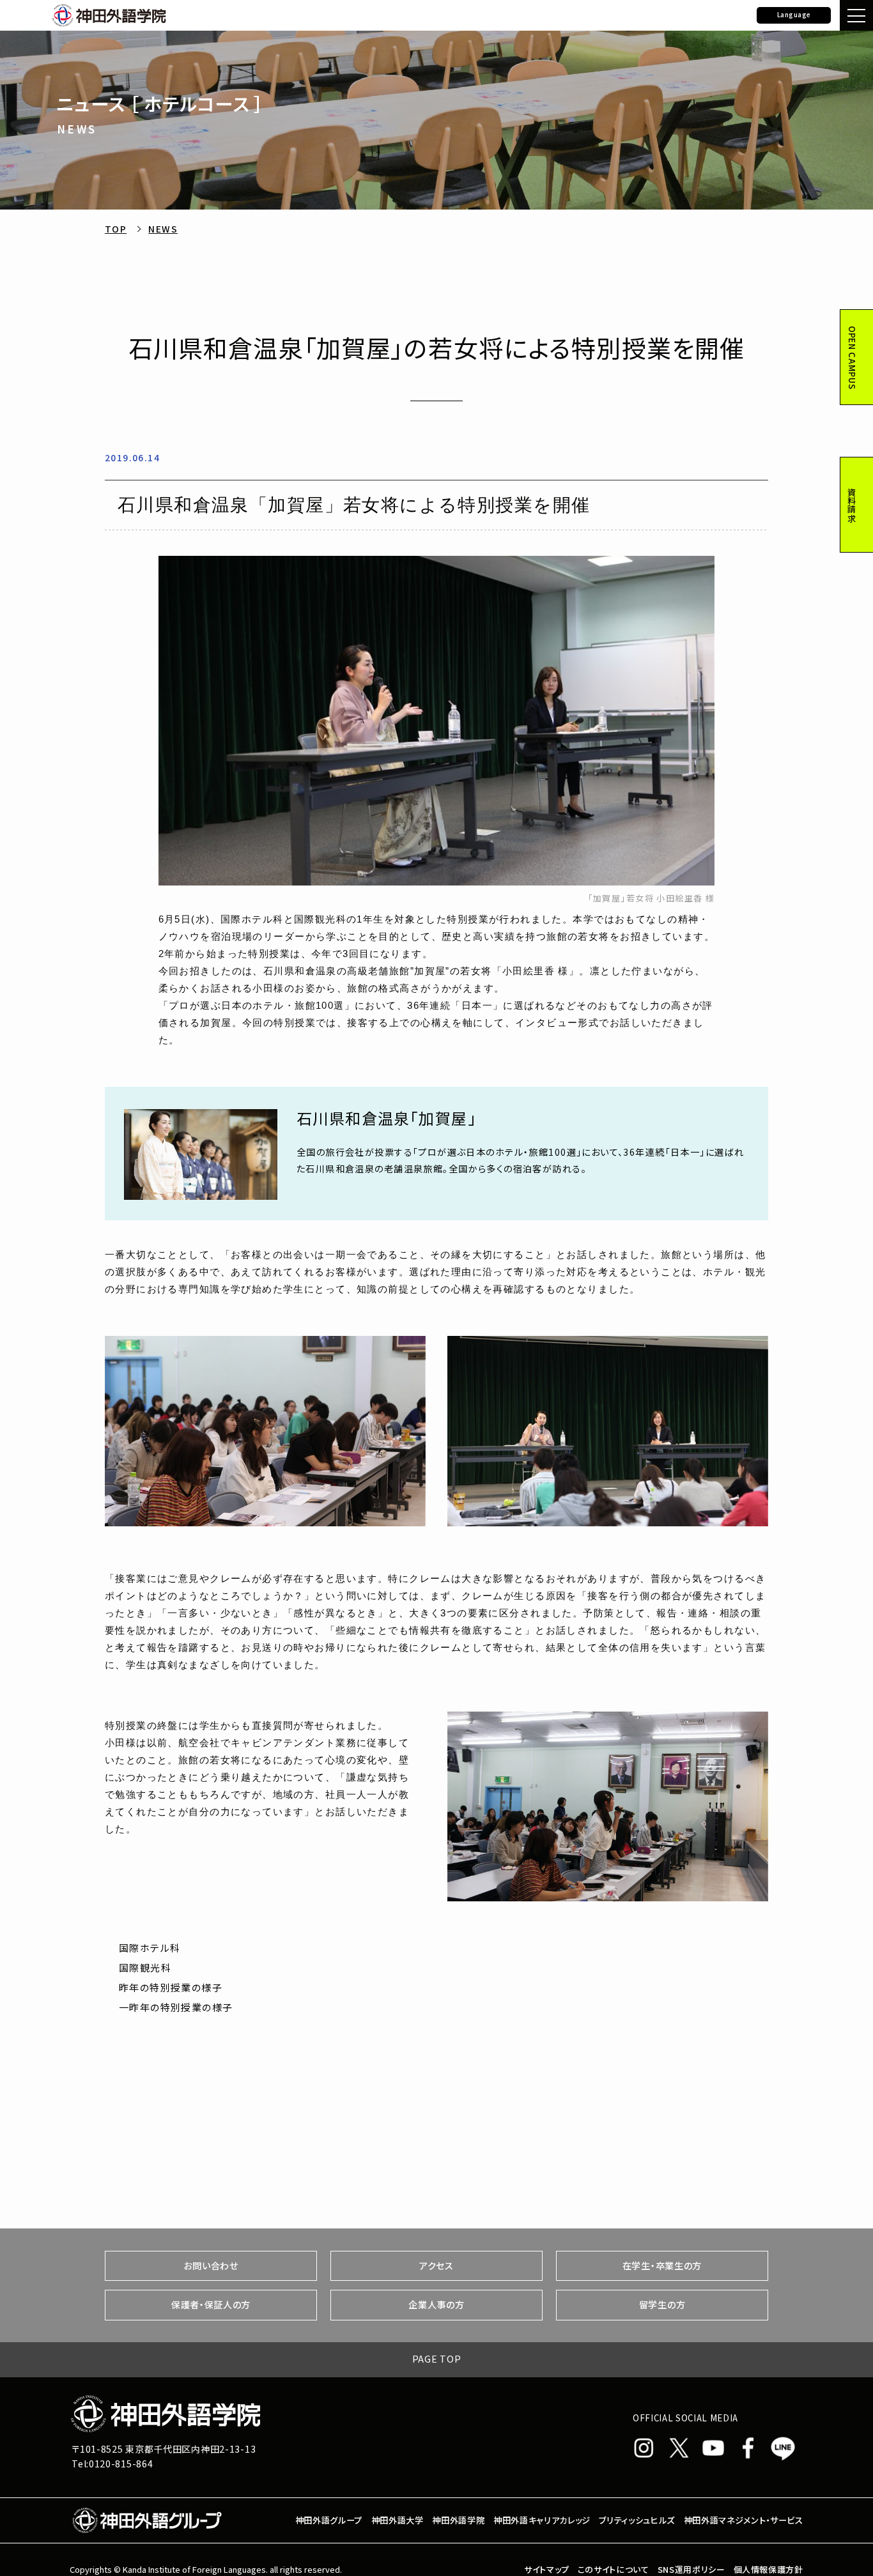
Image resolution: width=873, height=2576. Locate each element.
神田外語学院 (458, 2520)
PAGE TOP (437, 2359)
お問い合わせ (211, 2265)
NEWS (163, 229)
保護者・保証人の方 (211, 2304)
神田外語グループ (329, 2520)
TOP (116, 229)
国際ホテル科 (150, 1948)
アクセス (436, 2265)
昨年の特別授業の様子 (171, 1987)
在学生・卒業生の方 (662, 2265)
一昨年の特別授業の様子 (176, 2007)
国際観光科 (145, 1967)
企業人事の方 (436, 2304)
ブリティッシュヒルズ (637, 2520)
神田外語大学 (398, 2520)
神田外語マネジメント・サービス (744, 2520)
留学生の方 (662, 2304)
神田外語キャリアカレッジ (542, 2520)
